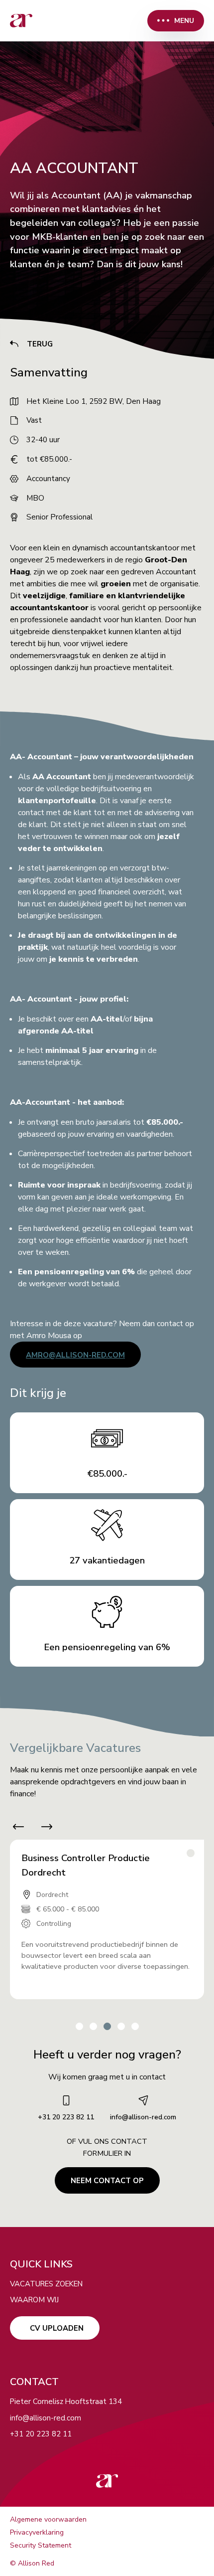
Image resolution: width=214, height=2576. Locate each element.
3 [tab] (107, 2026)
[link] (21, 21)
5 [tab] (135, 2026)
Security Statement (41, 2545)
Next (51, 1827)
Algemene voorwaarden (48, 2519)
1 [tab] (79, 2026)
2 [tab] (93, 2026)
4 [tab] (121, 2026)
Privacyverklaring (37, 2532)
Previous (14, 1827)
